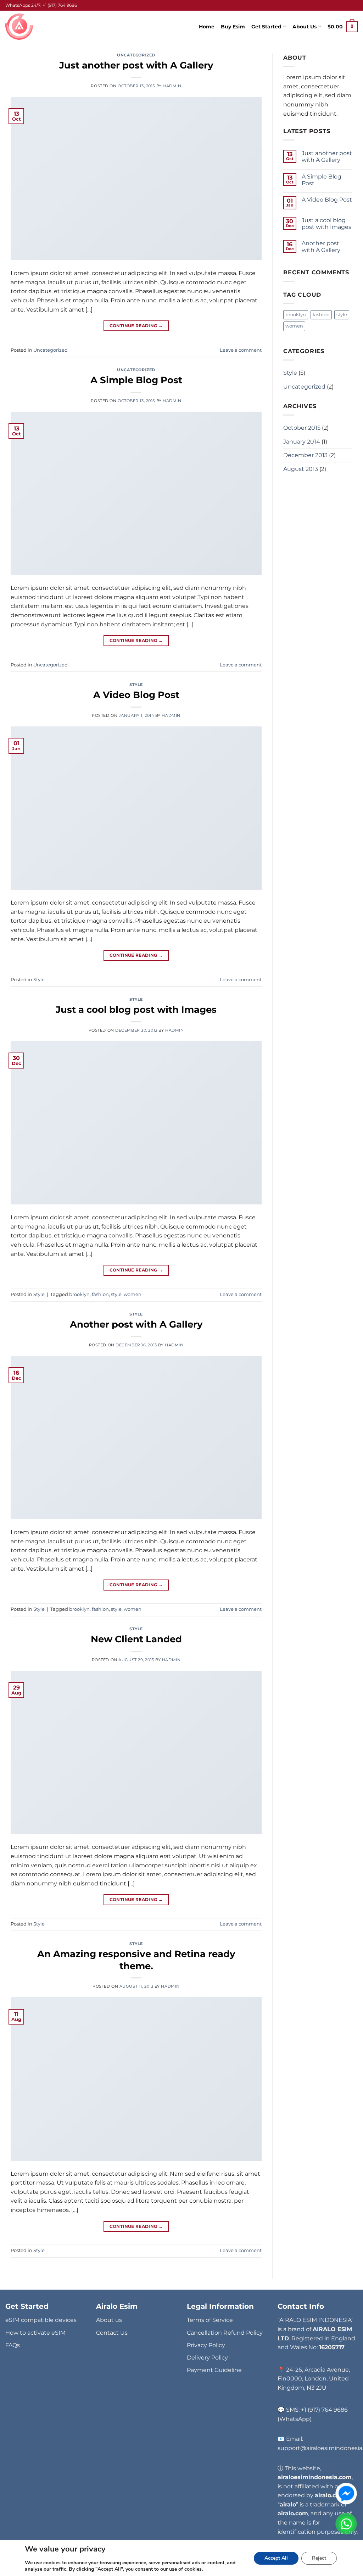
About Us (305, 27)
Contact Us (112, 2333)
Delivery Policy (207, 2358)
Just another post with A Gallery (136, 65)
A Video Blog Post (136, 695)
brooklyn (79, 1294)
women (133, 1294)
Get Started (266, 27)
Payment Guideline (214, 2370)
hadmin (172, 86)
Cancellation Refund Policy (225, 2333)
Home (207, 27)
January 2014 (302, 442)
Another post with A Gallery (136, 1324)
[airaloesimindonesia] (20, 27)
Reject (319, 2558)
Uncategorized (136, 55)
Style (136, 685)
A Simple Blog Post (136, 380)
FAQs (13, 2345)
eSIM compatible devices (41, 2320)
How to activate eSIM (35, 2333)
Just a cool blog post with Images (136, 1009)
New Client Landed (136, 1639)
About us (109, 2320)
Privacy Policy (206, 2345)
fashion (100, 1294)
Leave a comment (241, 350)
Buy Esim (233, 27)
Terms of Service (210, 2320)
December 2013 (305, 455)
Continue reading (136, 326)
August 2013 (301, 469)
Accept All (276, 2558)
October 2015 (302, 428)
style (116, 1294)
